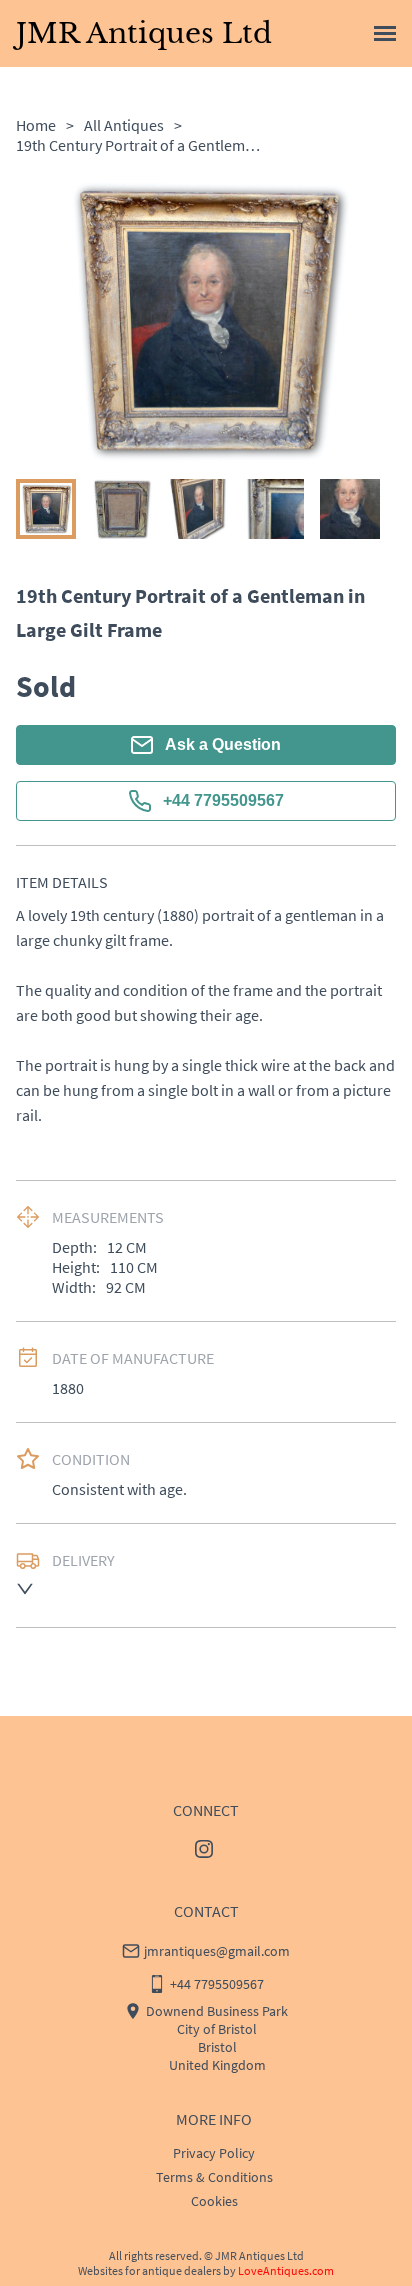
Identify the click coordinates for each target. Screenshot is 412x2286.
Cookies (214, 2201)
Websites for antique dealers (149, 2270)
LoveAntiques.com (286, 2270)
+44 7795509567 (223, 800)
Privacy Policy (214, 2153)
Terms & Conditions (214, 2177)
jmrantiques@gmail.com (217, 1951)
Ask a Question (223, 744)
